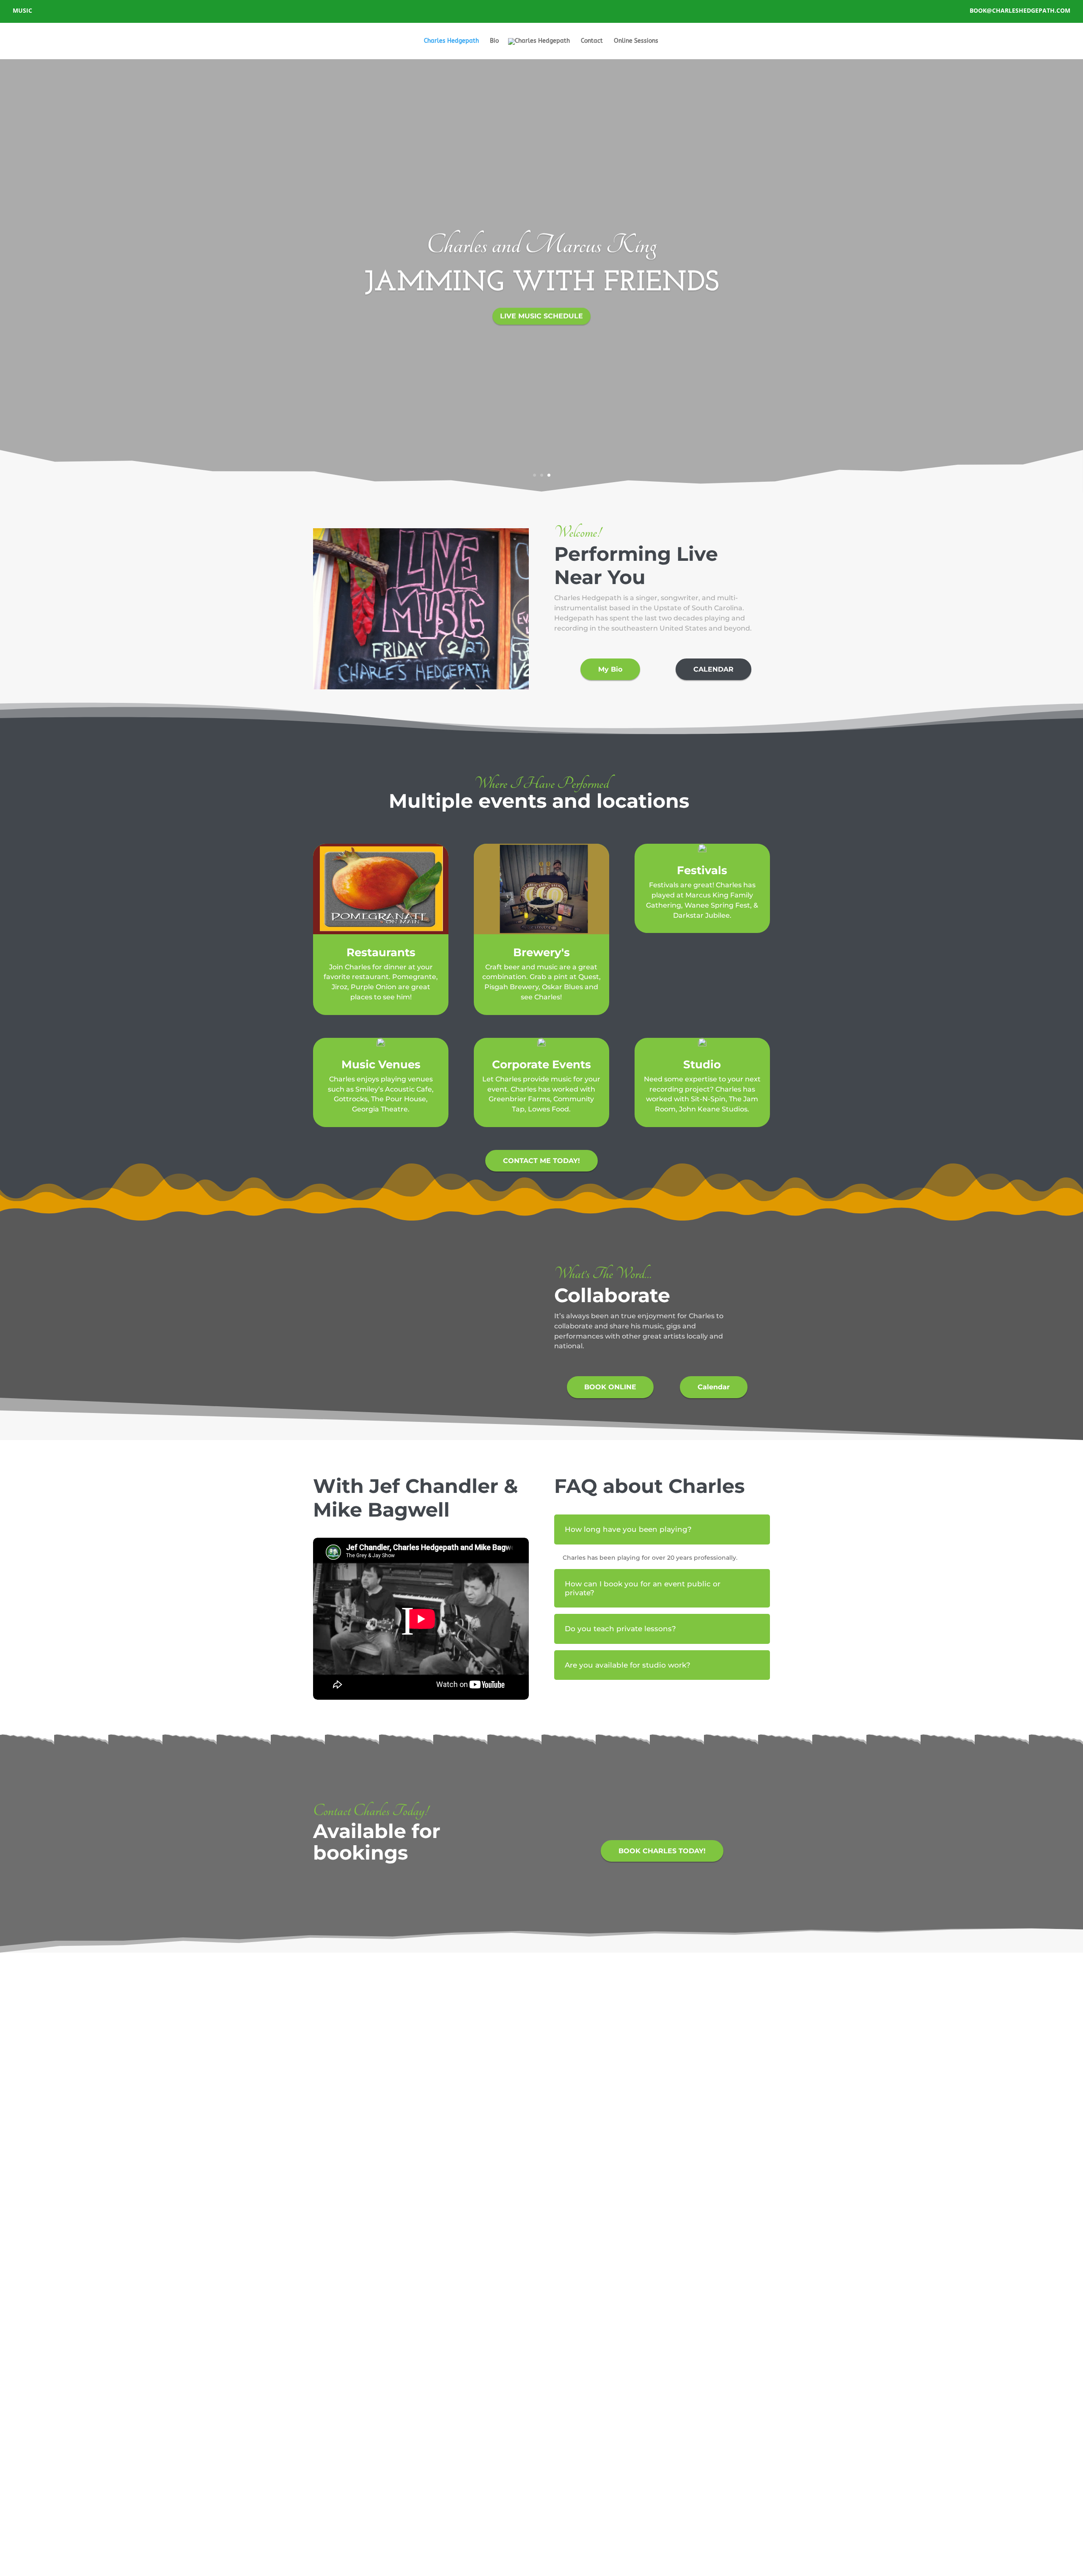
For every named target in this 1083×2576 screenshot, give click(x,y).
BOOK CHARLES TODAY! (662, 1851)
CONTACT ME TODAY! (541, 1161)
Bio (494, 41)
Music (22, 11)
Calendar (714, 1387)
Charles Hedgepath (451, 41)
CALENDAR (713, 669)
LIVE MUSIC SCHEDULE (541, 315)
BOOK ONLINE (610, 1387)
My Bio (610, 669)
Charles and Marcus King (541, 245)
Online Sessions (636, 41)
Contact (592, 41)
